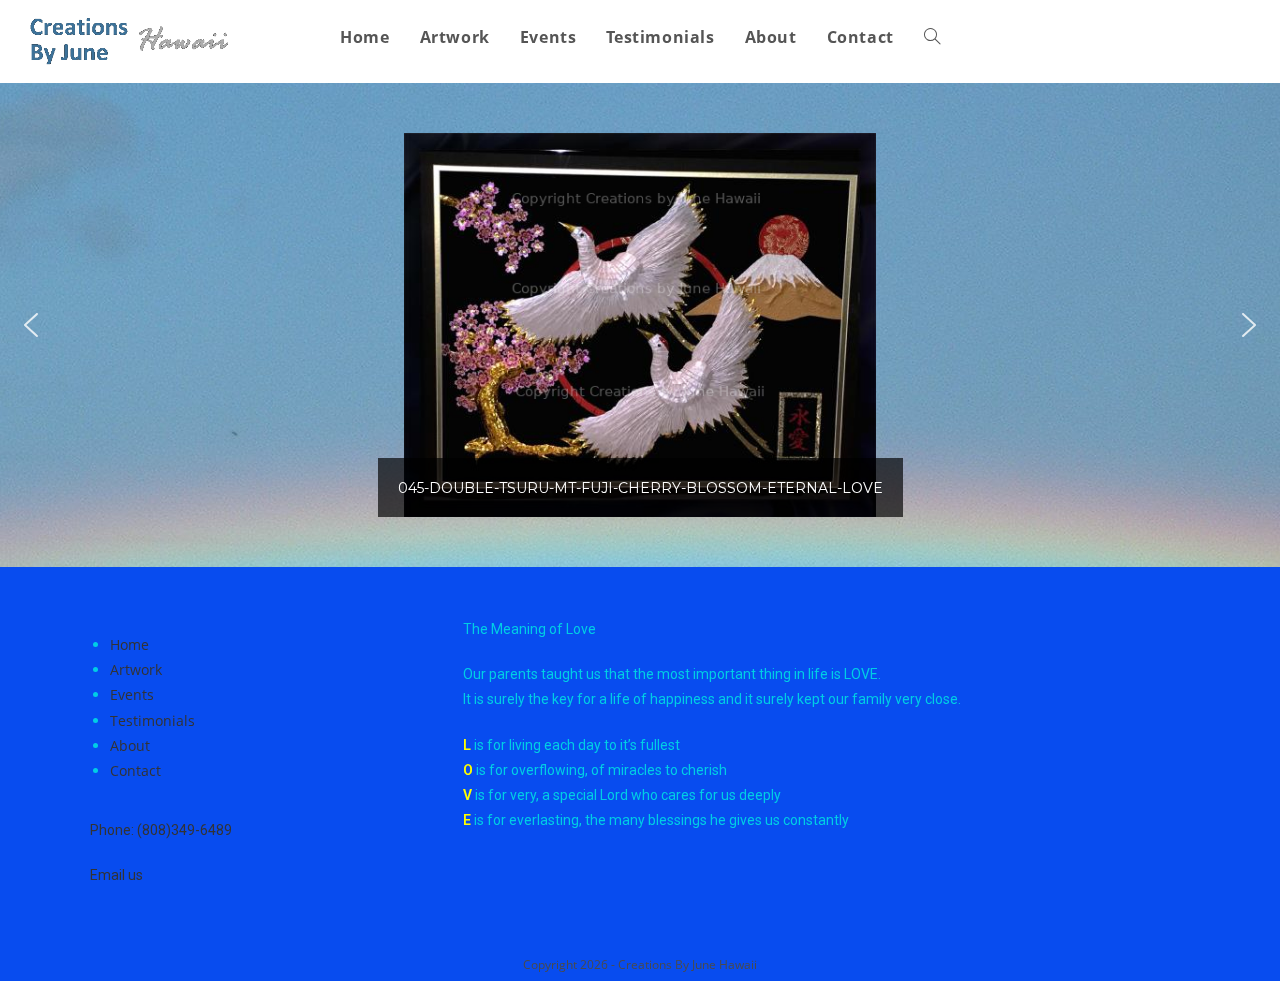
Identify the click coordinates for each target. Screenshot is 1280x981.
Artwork (136, 669)
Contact (135, 770)
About (130, 745)
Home (129, 644)
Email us (116, 875)
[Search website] (932, 37)
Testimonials (152, 720)
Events (132, 694)
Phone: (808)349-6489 (161, 830)
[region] (640, 325)
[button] (31, 325)
